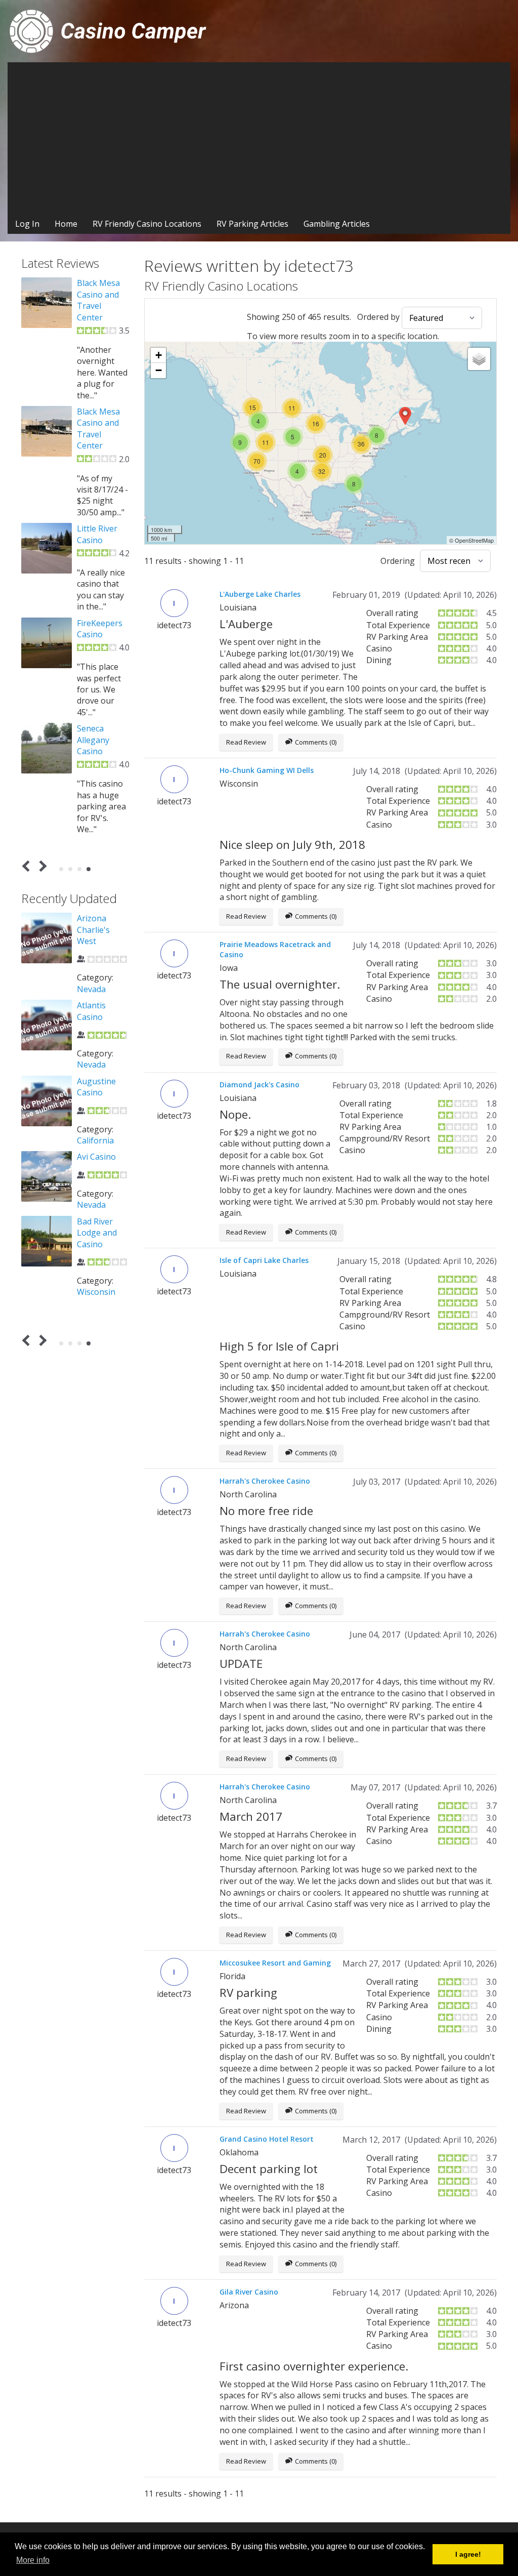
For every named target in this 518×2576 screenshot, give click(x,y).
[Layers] (479, 359)
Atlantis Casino (91, 1011)
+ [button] (159, 355)
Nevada (91, 989)
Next (41, 866)
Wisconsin (96, 1292)
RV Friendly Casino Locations (147, 224)
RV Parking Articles (252, 224)
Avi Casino (96, 1157)
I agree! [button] (468, 2554)
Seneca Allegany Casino (93, 740)
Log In (27, 224)
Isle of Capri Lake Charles (264, 1260)
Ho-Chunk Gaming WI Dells (267, 770)
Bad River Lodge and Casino (97, 1233)
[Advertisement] (259, 138)
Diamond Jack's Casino (260, 1085)
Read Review (246, 742)
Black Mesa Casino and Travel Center (98, 300)
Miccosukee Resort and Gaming (275, 1963)
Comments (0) (316, 742)
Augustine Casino (96, 1087)
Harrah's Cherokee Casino (265, 1481)
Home (66, 224)
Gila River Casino (249, 2292)
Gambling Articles (337, 224)
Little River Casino (97, 534)
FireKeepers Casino (100, 629)
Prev (28, 866)
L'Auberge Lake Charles (260, 594)
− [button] (159, 370)
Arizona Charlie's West (93, 930)
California (95, 1140)
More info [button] (33, 2560)
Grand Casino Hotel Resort (267, 2139)
